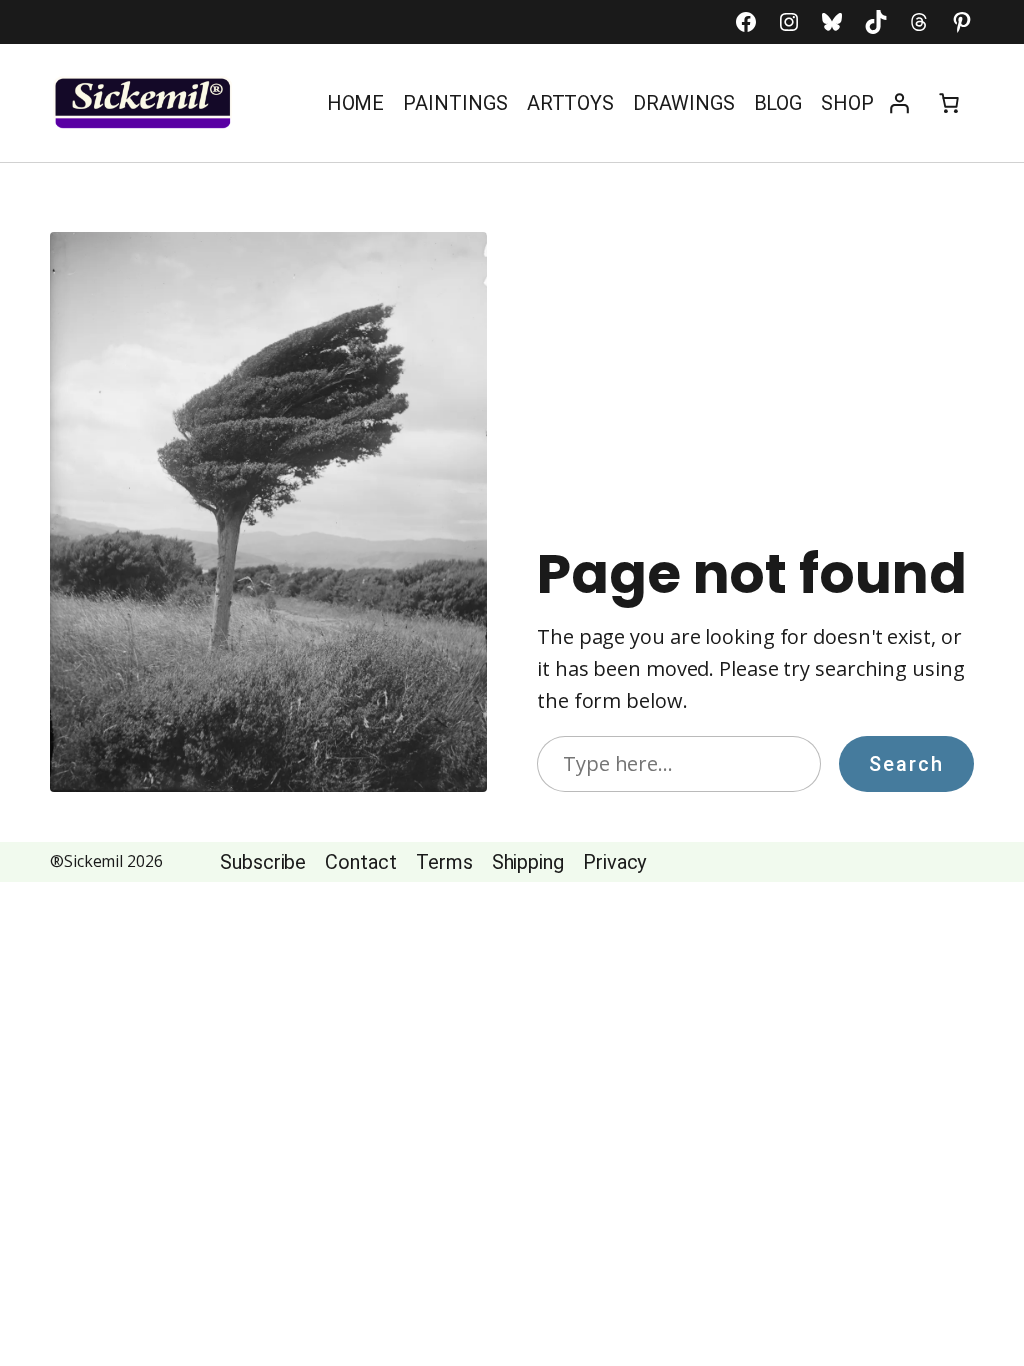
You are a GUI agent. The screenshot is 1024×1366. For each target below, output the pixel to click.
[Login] (899, 103)
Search (906, 764)
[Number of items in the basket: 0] (949, 103)
